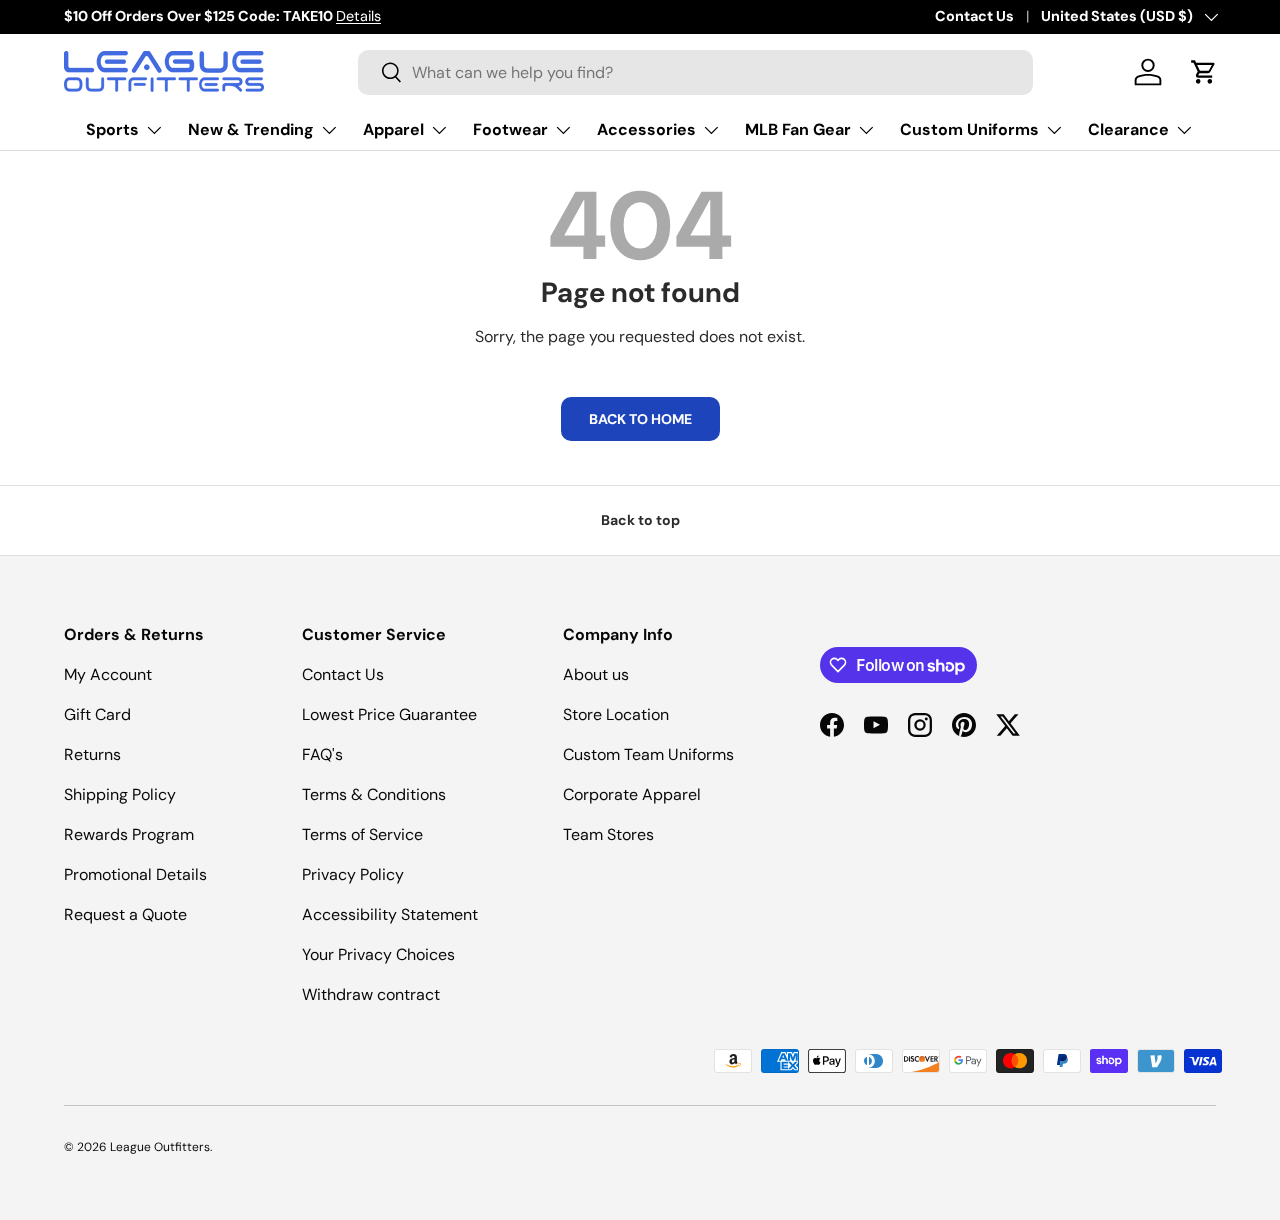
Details (358, 16)
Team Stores (608, 834)
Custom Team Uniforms (648, 754)
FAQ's (322, 754)
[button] (1204, 72)
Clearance (1128, 129)
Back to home (640, 419)
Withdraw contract (371, 994)
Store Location (616, 714)
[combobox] (695, 72)
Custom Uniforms (969, 129)
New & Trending (251, 129)
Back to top (640, 520)
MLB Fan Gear (798, 129)
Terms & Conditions (374, 794)
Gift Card (97, 714)
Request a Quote (125, 914)
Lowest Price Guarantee (389, 714)
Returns (92, 754)
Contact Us (974, 16)
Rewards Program (129, 834)
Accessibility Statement (390, 914)
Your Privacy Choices (378, 954)
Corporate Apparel (632, 794)
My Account (108, 674)
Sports (112, 129)
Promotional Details (135, 874)
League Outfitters (160, 1147)
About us (596, 674)
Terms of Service (362, 834)
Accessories (646, 129)
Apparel (393, 129)
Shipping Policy (120, 794)
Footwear (510, 129)
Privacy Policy (353, 874)
